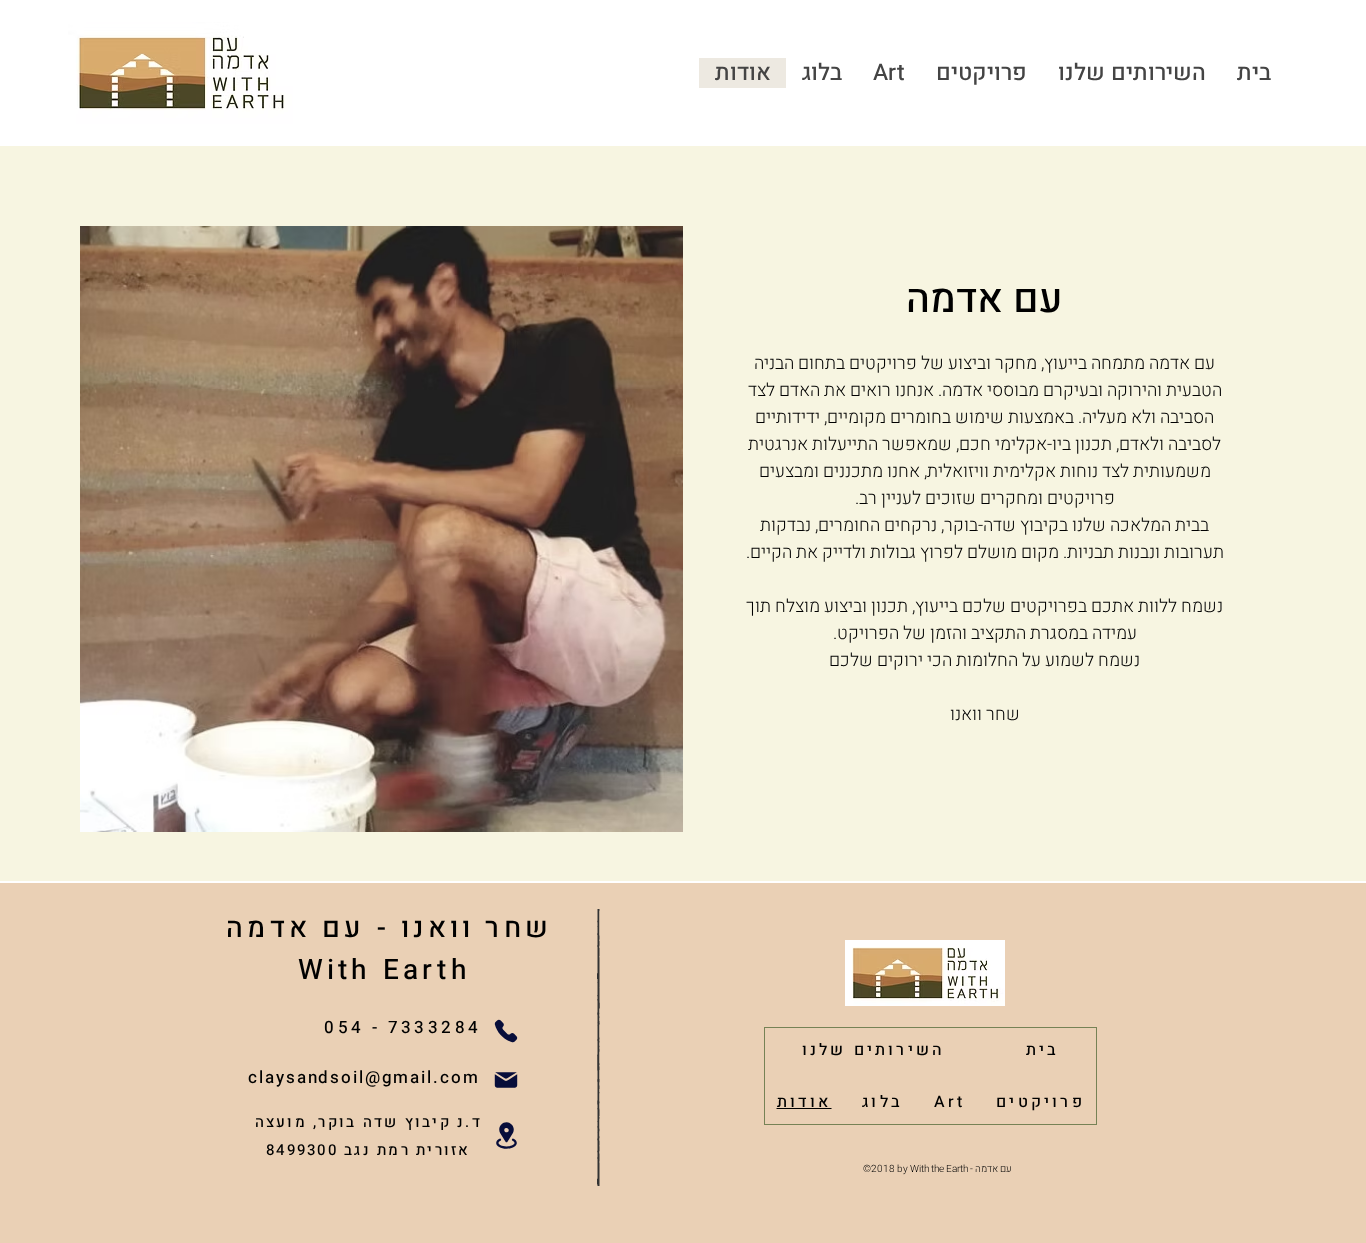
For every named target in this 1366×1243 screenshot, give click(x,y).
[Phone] (506, 1030)
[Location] (506, 1135)
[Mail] (506, 1079)
